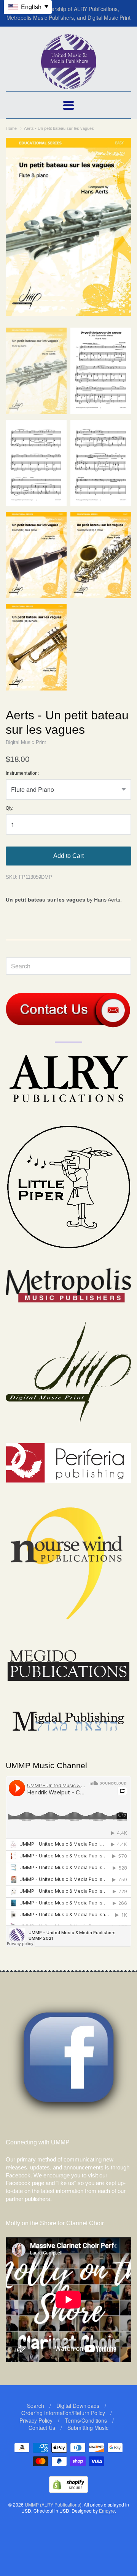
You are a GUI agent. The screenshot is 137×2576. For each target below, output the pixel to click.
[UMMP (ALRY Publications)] (69, 85)
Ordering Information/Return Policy (63, 2413)
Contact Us (42, 2428)
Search (36, 2406)
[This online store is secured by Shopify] (68, 2490)
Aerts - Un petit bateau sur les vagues (59, 128)
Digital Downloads (78, 2406)
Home (11, 128)
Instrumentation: (22, 773)
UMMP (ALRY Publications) (53, 2504)
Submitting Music (88, 2428)
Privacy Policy (36, 2420)
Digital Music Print (26, 742)
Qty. (10, 808)
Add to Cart (68, 856)
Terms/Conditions (86, 2420)
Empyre (107, 2511)
